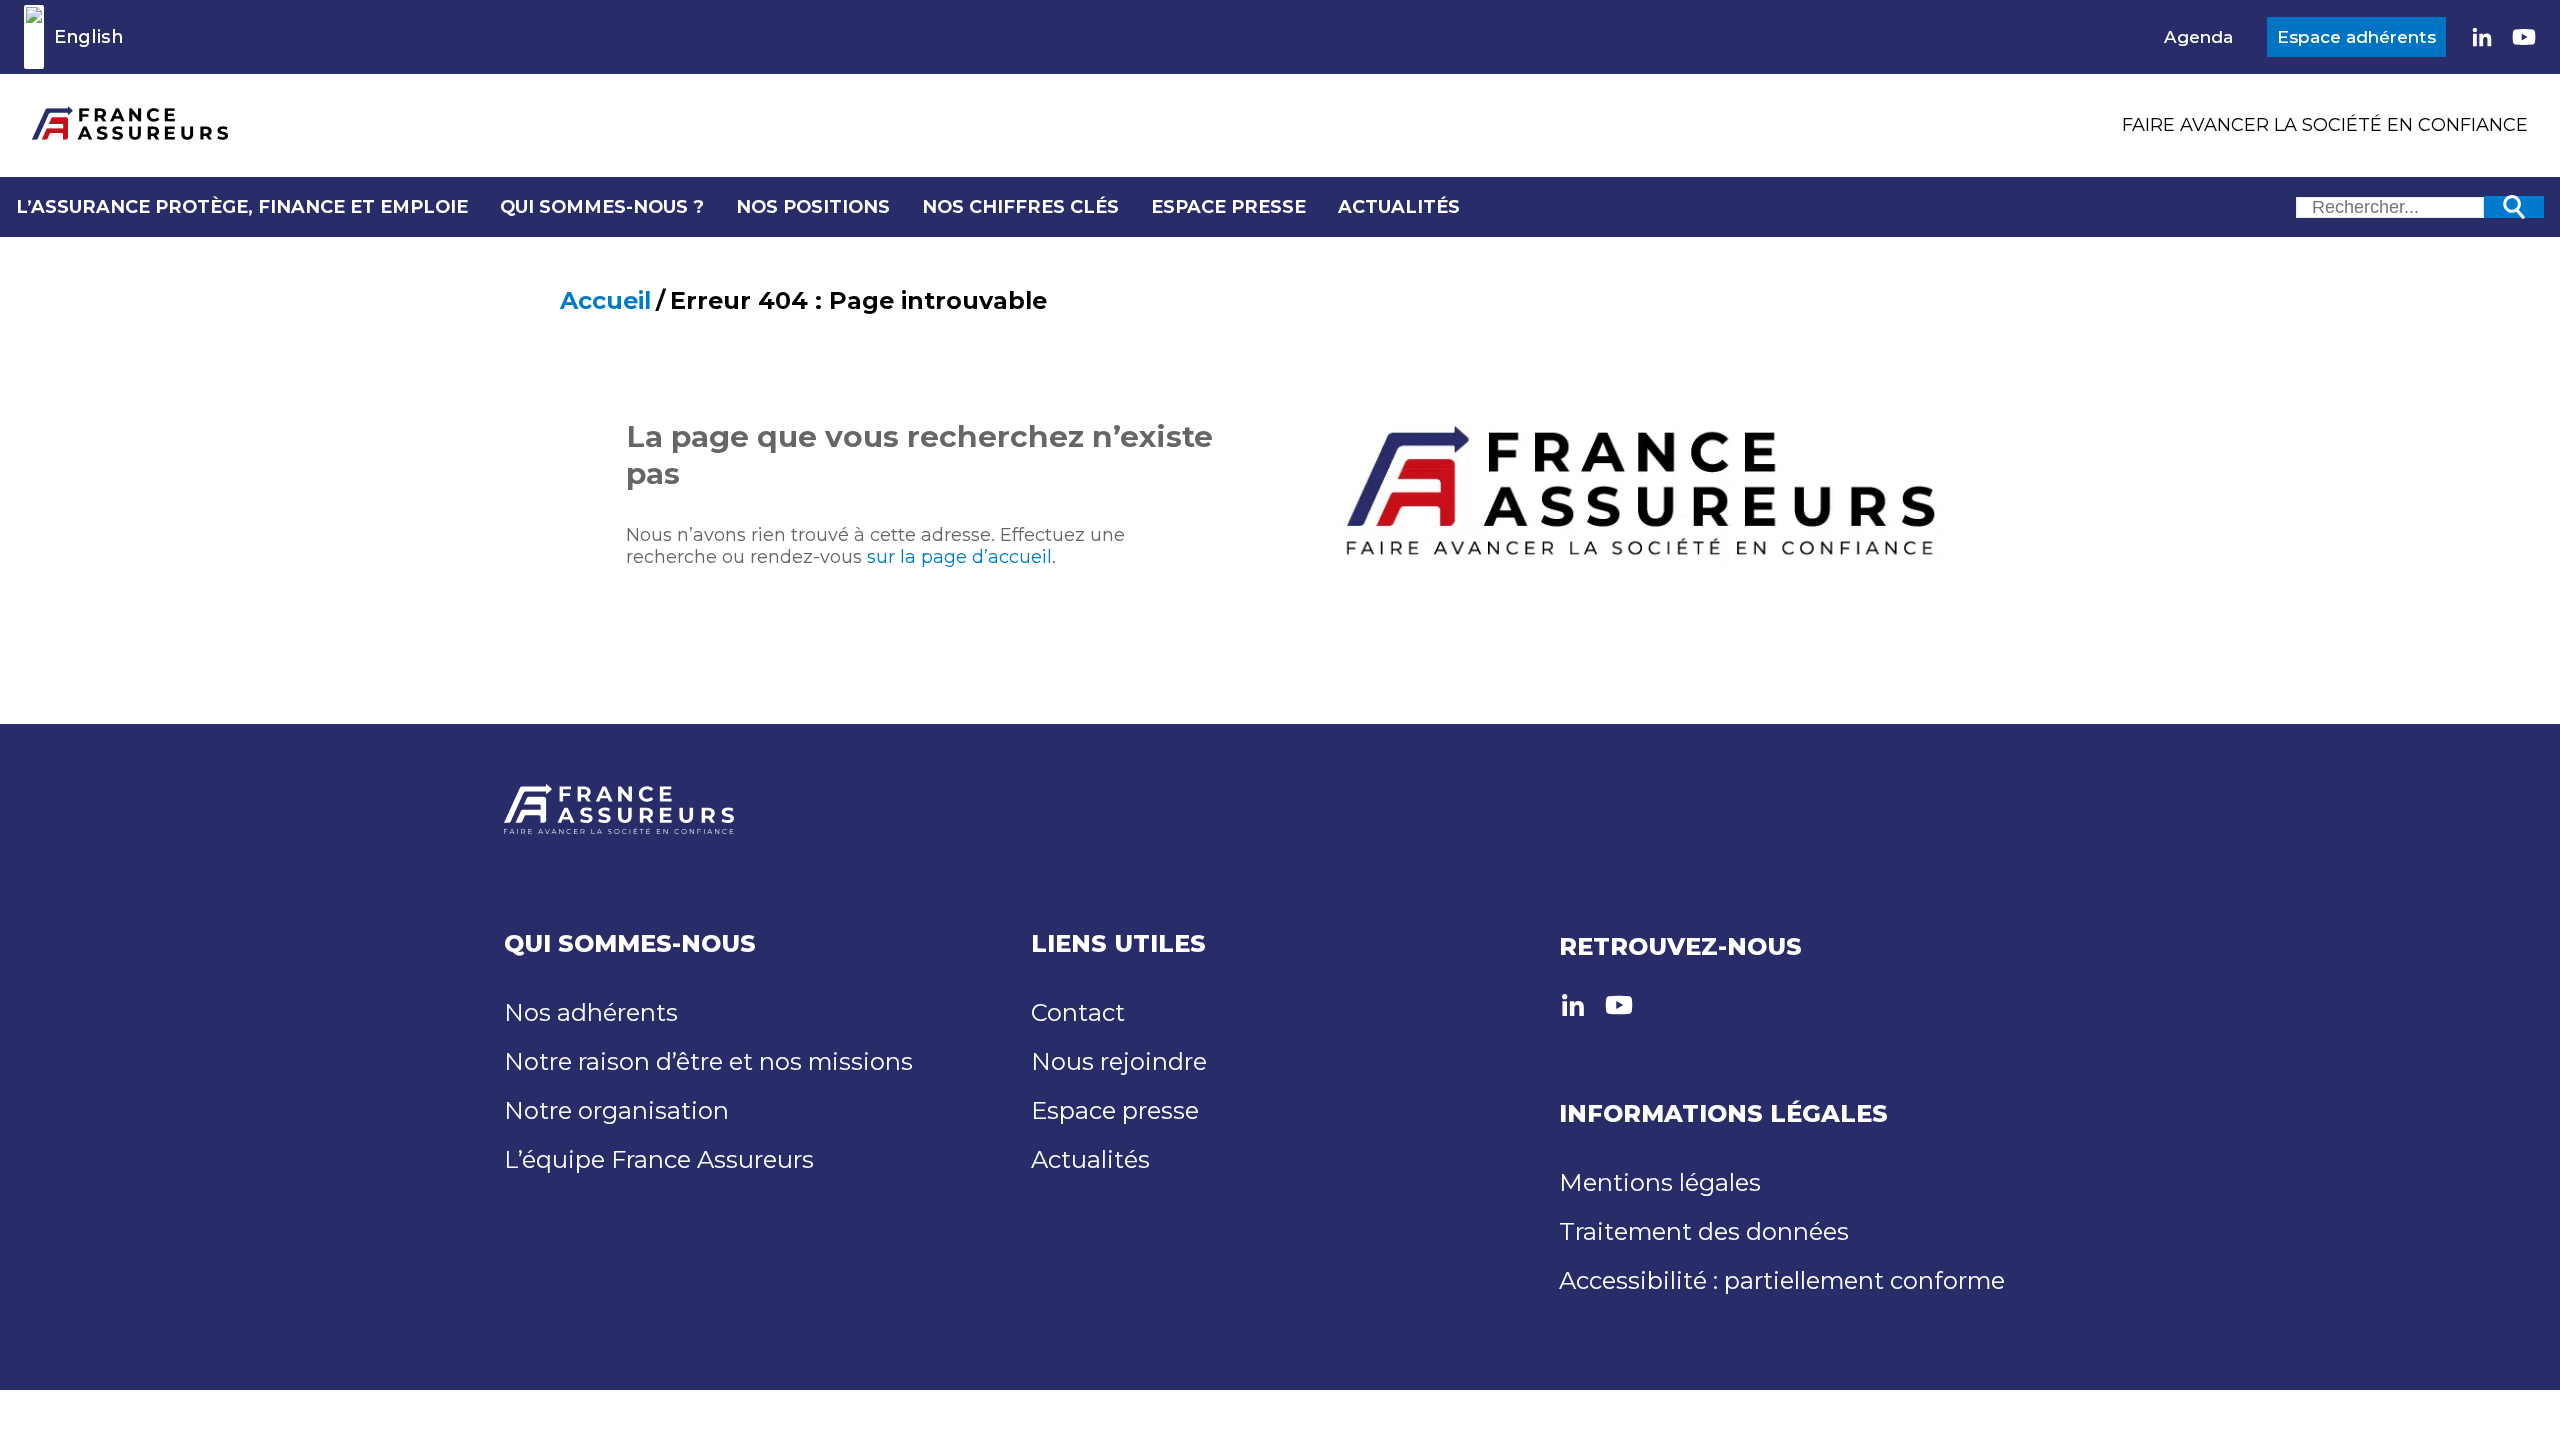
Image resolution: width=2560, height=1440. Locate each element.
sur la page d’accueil (959, 557)
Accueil (605, 300)
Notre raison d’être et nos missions (708, 1061)
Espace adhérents (2356, 37)
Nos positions (813, 207)
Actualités (1399, 207)
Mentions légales (1660, 1182)
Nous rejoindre (1119, 1061)
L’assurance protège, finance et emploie (242, 207)
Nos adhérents (591, 1012)
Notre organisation (616, 1110)
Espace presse (1228, 207)
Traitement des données (1704, 1231)
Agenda (2198, 37)
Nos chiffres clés (1020, 207)
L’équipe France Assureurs (659, 1159)
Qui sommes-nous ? (602, 207)
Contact (1078, 1012)
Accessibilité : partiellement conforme (1782, 1280)
